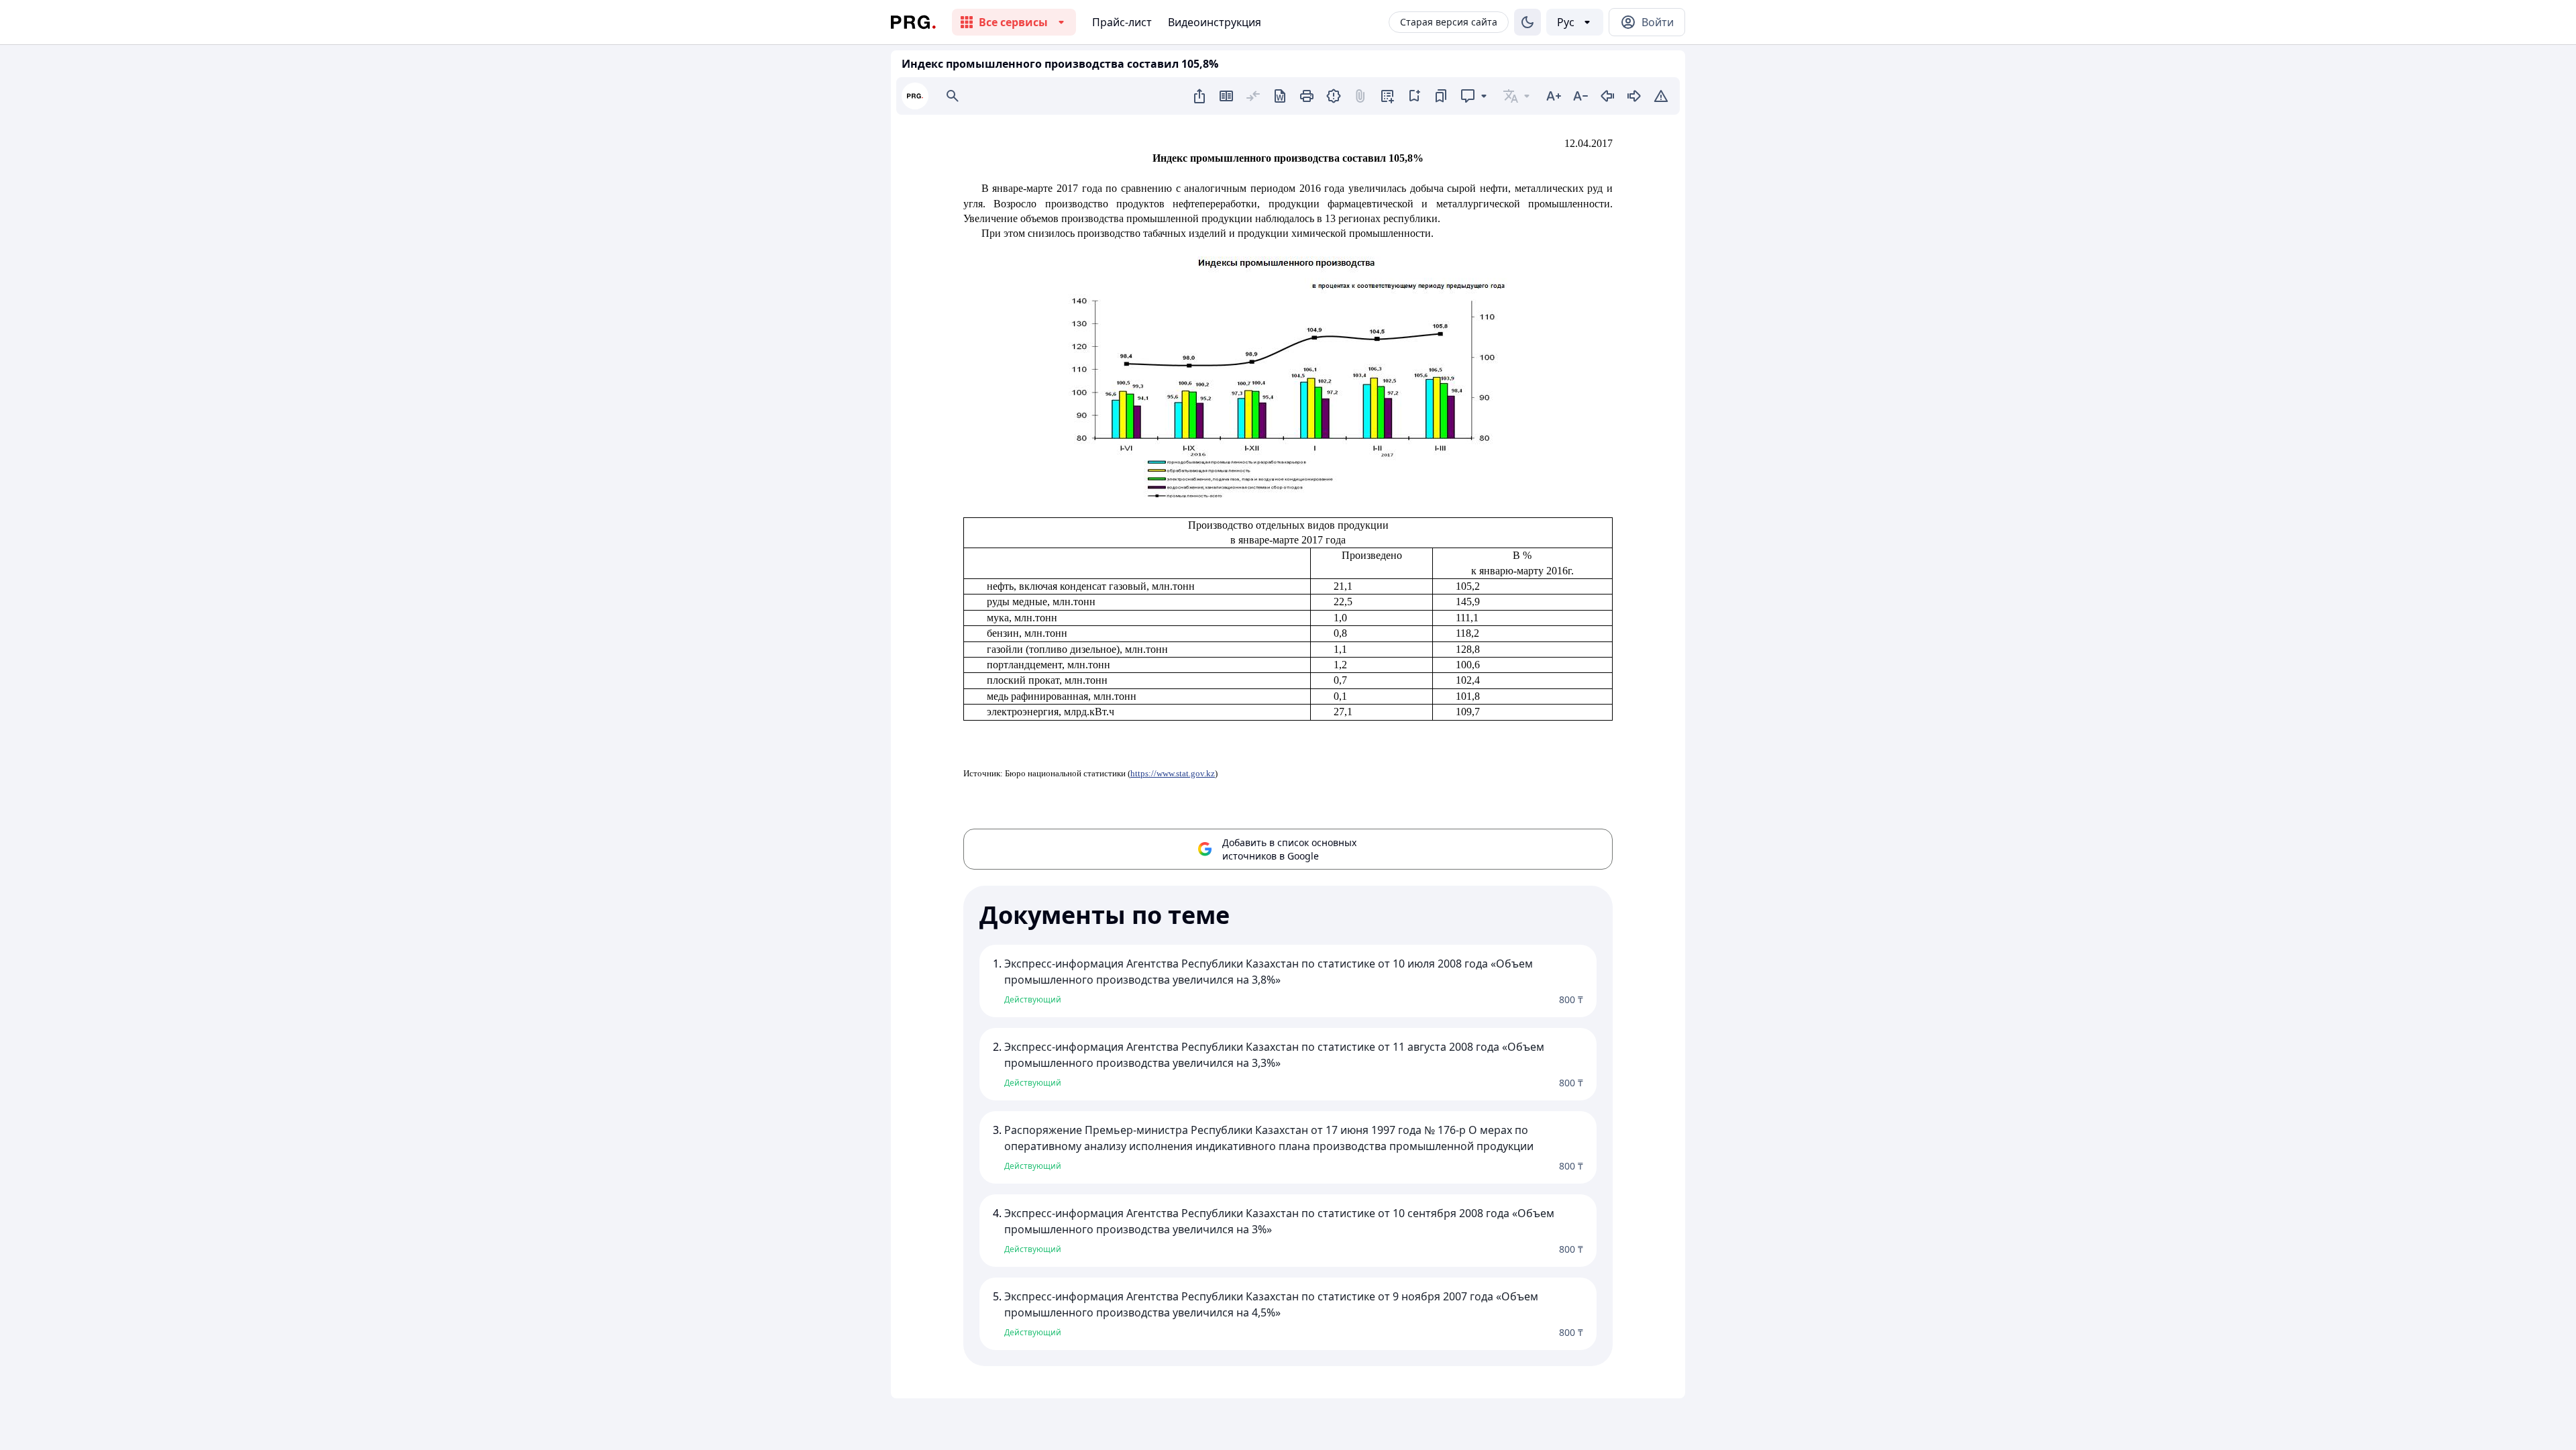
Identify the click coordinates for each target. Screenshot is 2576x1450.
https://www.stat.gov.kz (1173, 773)
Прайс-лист (1122, 22)
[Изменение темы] (1527, 22)
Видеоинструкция (1215, 22)
